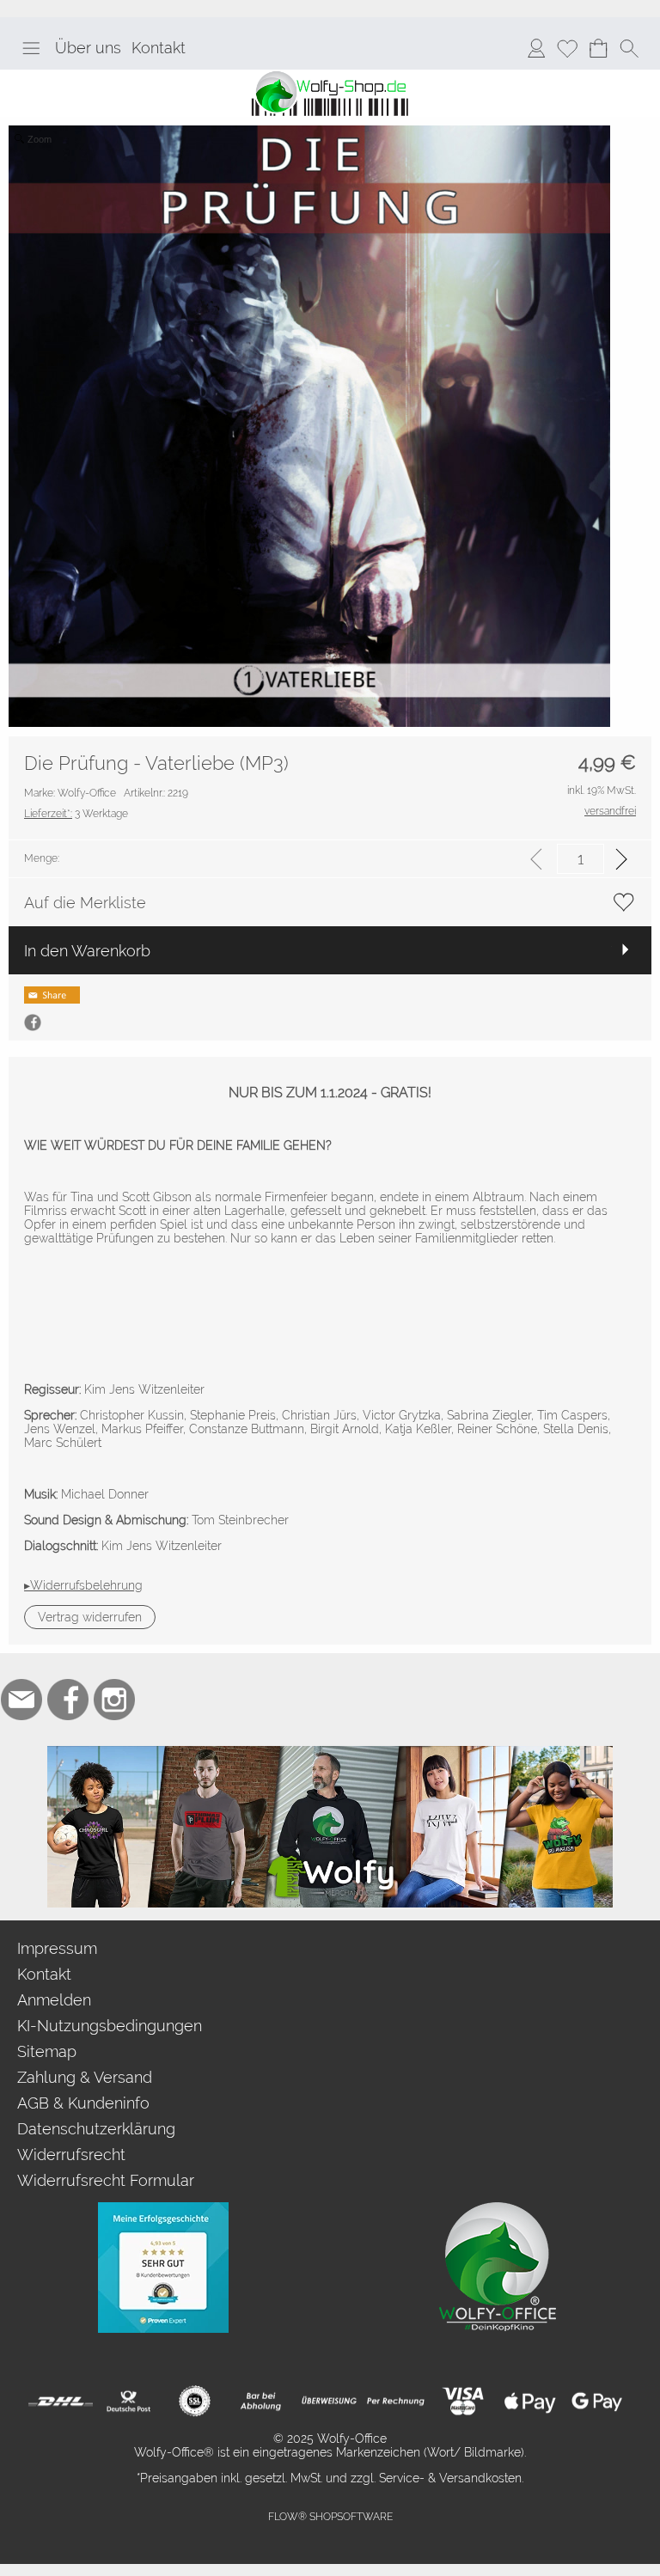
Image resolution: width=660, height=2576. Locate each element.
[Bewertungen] (163, 2209)
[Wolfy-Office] (498, 2209)
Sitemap (47, 2051)
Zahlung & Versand (85, 2077)
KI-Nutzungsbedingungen (110, 2026)
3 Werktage (76, 814)
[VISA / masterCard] (463, 2402)
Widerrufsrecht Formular (106, 2180)
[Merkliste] (567, 48)
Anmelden (54, 2000)
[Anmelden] (536, 48)
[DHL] (61, 2402)
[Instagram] (114, 1700)
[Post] (128, 2402)
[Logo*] (330, 76)
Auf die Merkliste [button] (85, 903)
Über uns (88, 48)
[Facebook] (68, 1700)
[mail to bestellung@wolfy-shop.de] (21, 1700)
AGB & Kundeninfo (83, 2103)
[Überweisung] (329, 2402)
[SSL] (195, 2402)
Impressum (57, 1948)
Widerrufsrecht (71, 2155)
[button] (31, 48)
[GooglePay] (597, 2402)
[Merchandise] (330, 1753)
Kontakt (159, 48)
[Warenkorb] (598, 48)
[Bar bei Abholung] (262, 2402)
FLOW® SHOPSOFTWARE (330, 2517)
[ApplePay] (530, 2402)
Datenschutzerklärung (96, 2129)
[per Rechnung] (396, 2402)
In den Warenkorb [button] (87, 951)
